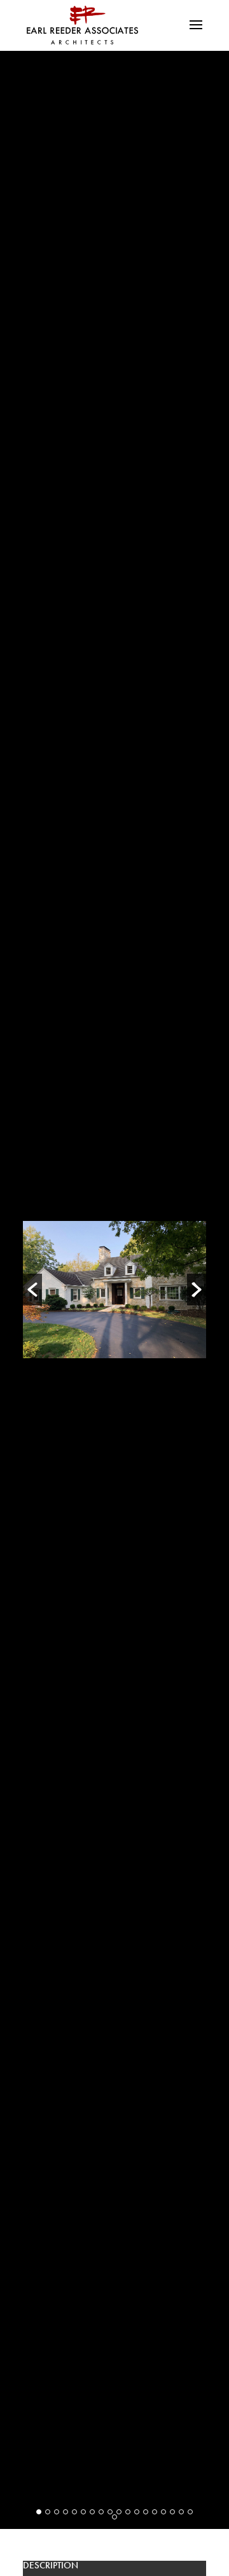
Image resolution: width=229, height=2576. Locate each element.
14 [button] (155, 2512)
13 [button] (146, 2512)
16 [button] (172, 2512)
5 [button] (74, 2512)
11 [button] (128, 2512)
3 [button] (57, 2512)
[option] (114, 1289)
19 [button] (114, 2517)
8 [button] (101, 2512)
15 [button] (163, 2512)
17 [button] (181, 2512)
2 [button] (48, 2512)
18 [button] (190, 2512)
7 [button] (92, 2512)
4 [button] (66, 2512)
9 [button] (110, 2512)
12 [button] (137, 2512)
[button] (32, 1290)
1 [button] (39, 2512)
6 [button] (83, 2512)
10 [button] (119, 2512)
